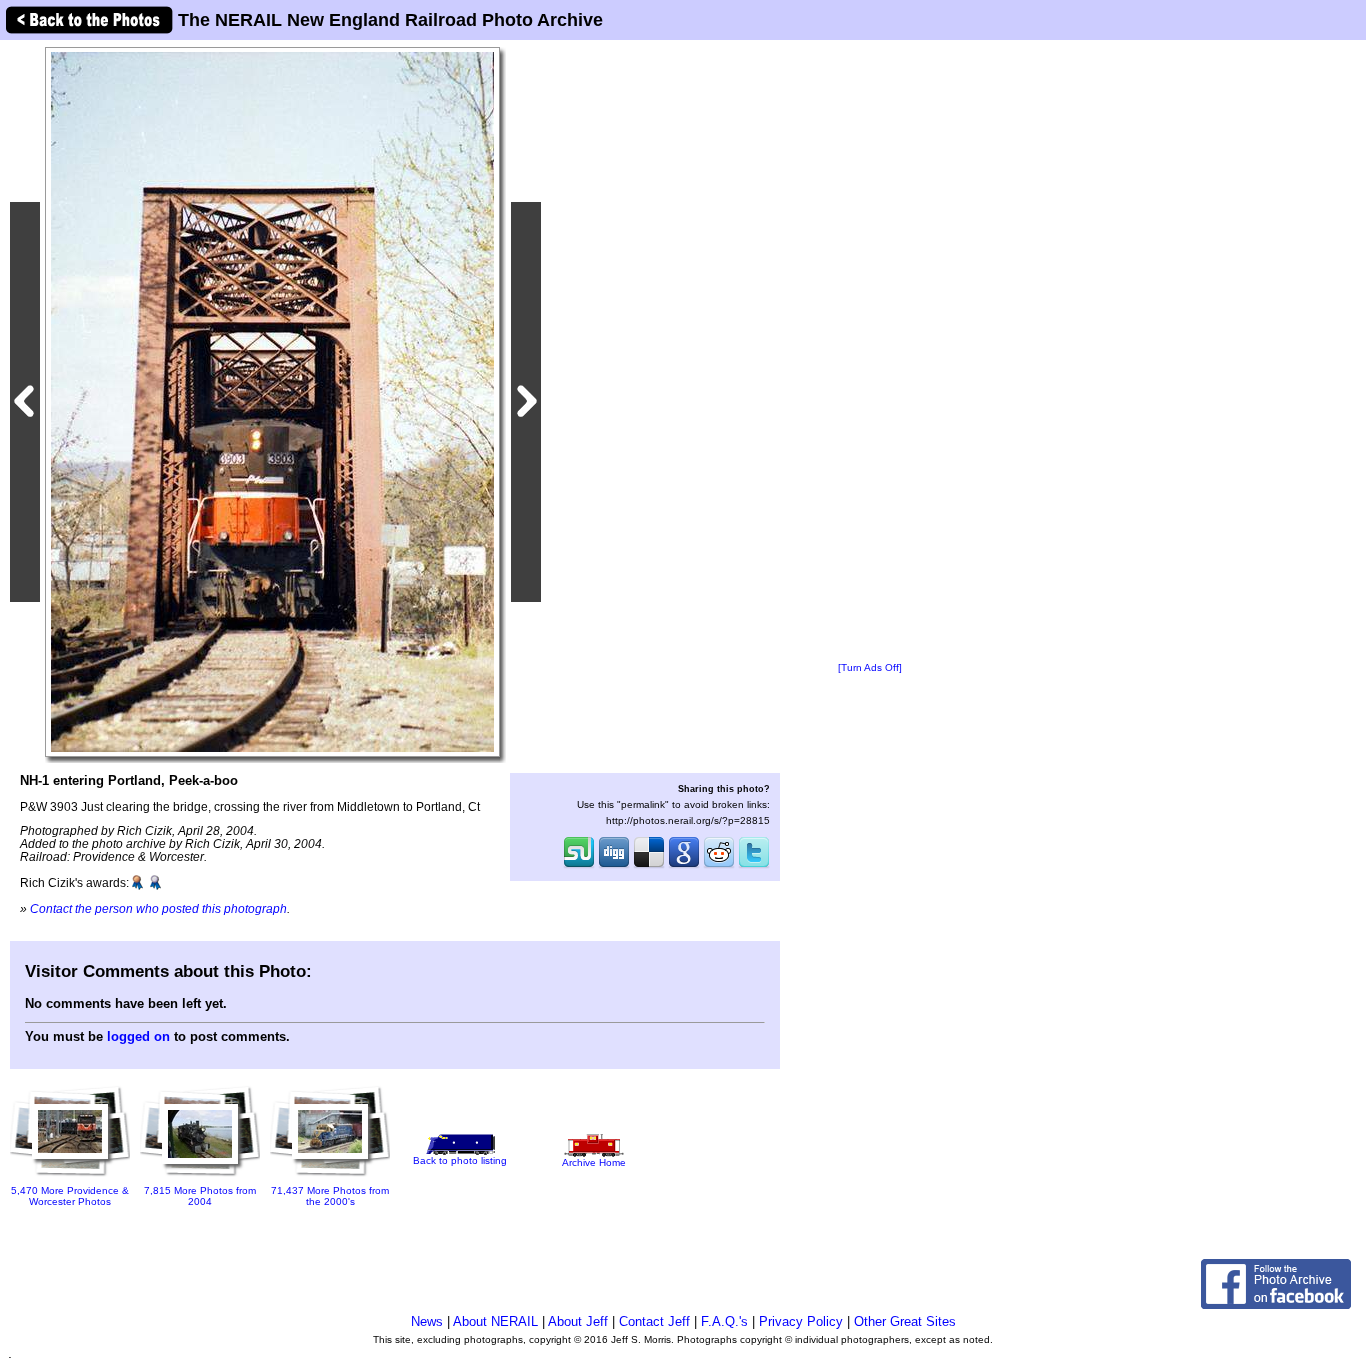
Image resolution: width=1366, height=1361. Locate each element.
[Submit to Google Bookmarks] (684, 866)
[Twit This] (754, 866)
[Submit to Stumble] (579, 866)
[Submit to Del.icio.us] (649, 866)
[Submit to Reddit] (719, 866)
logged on (138, 1036)
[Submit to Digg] (614, 866)
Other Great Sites (905, 1321)
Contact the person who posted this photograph (158, 908)
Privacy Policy (801, 1321)
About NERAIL (495, 1321)
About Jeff (578, 1321)
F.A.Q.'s (724, 1321)
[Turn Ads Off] (870, 667)
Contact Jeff (654, 1321)
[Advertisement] (870, 352)
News (427, 1321)
